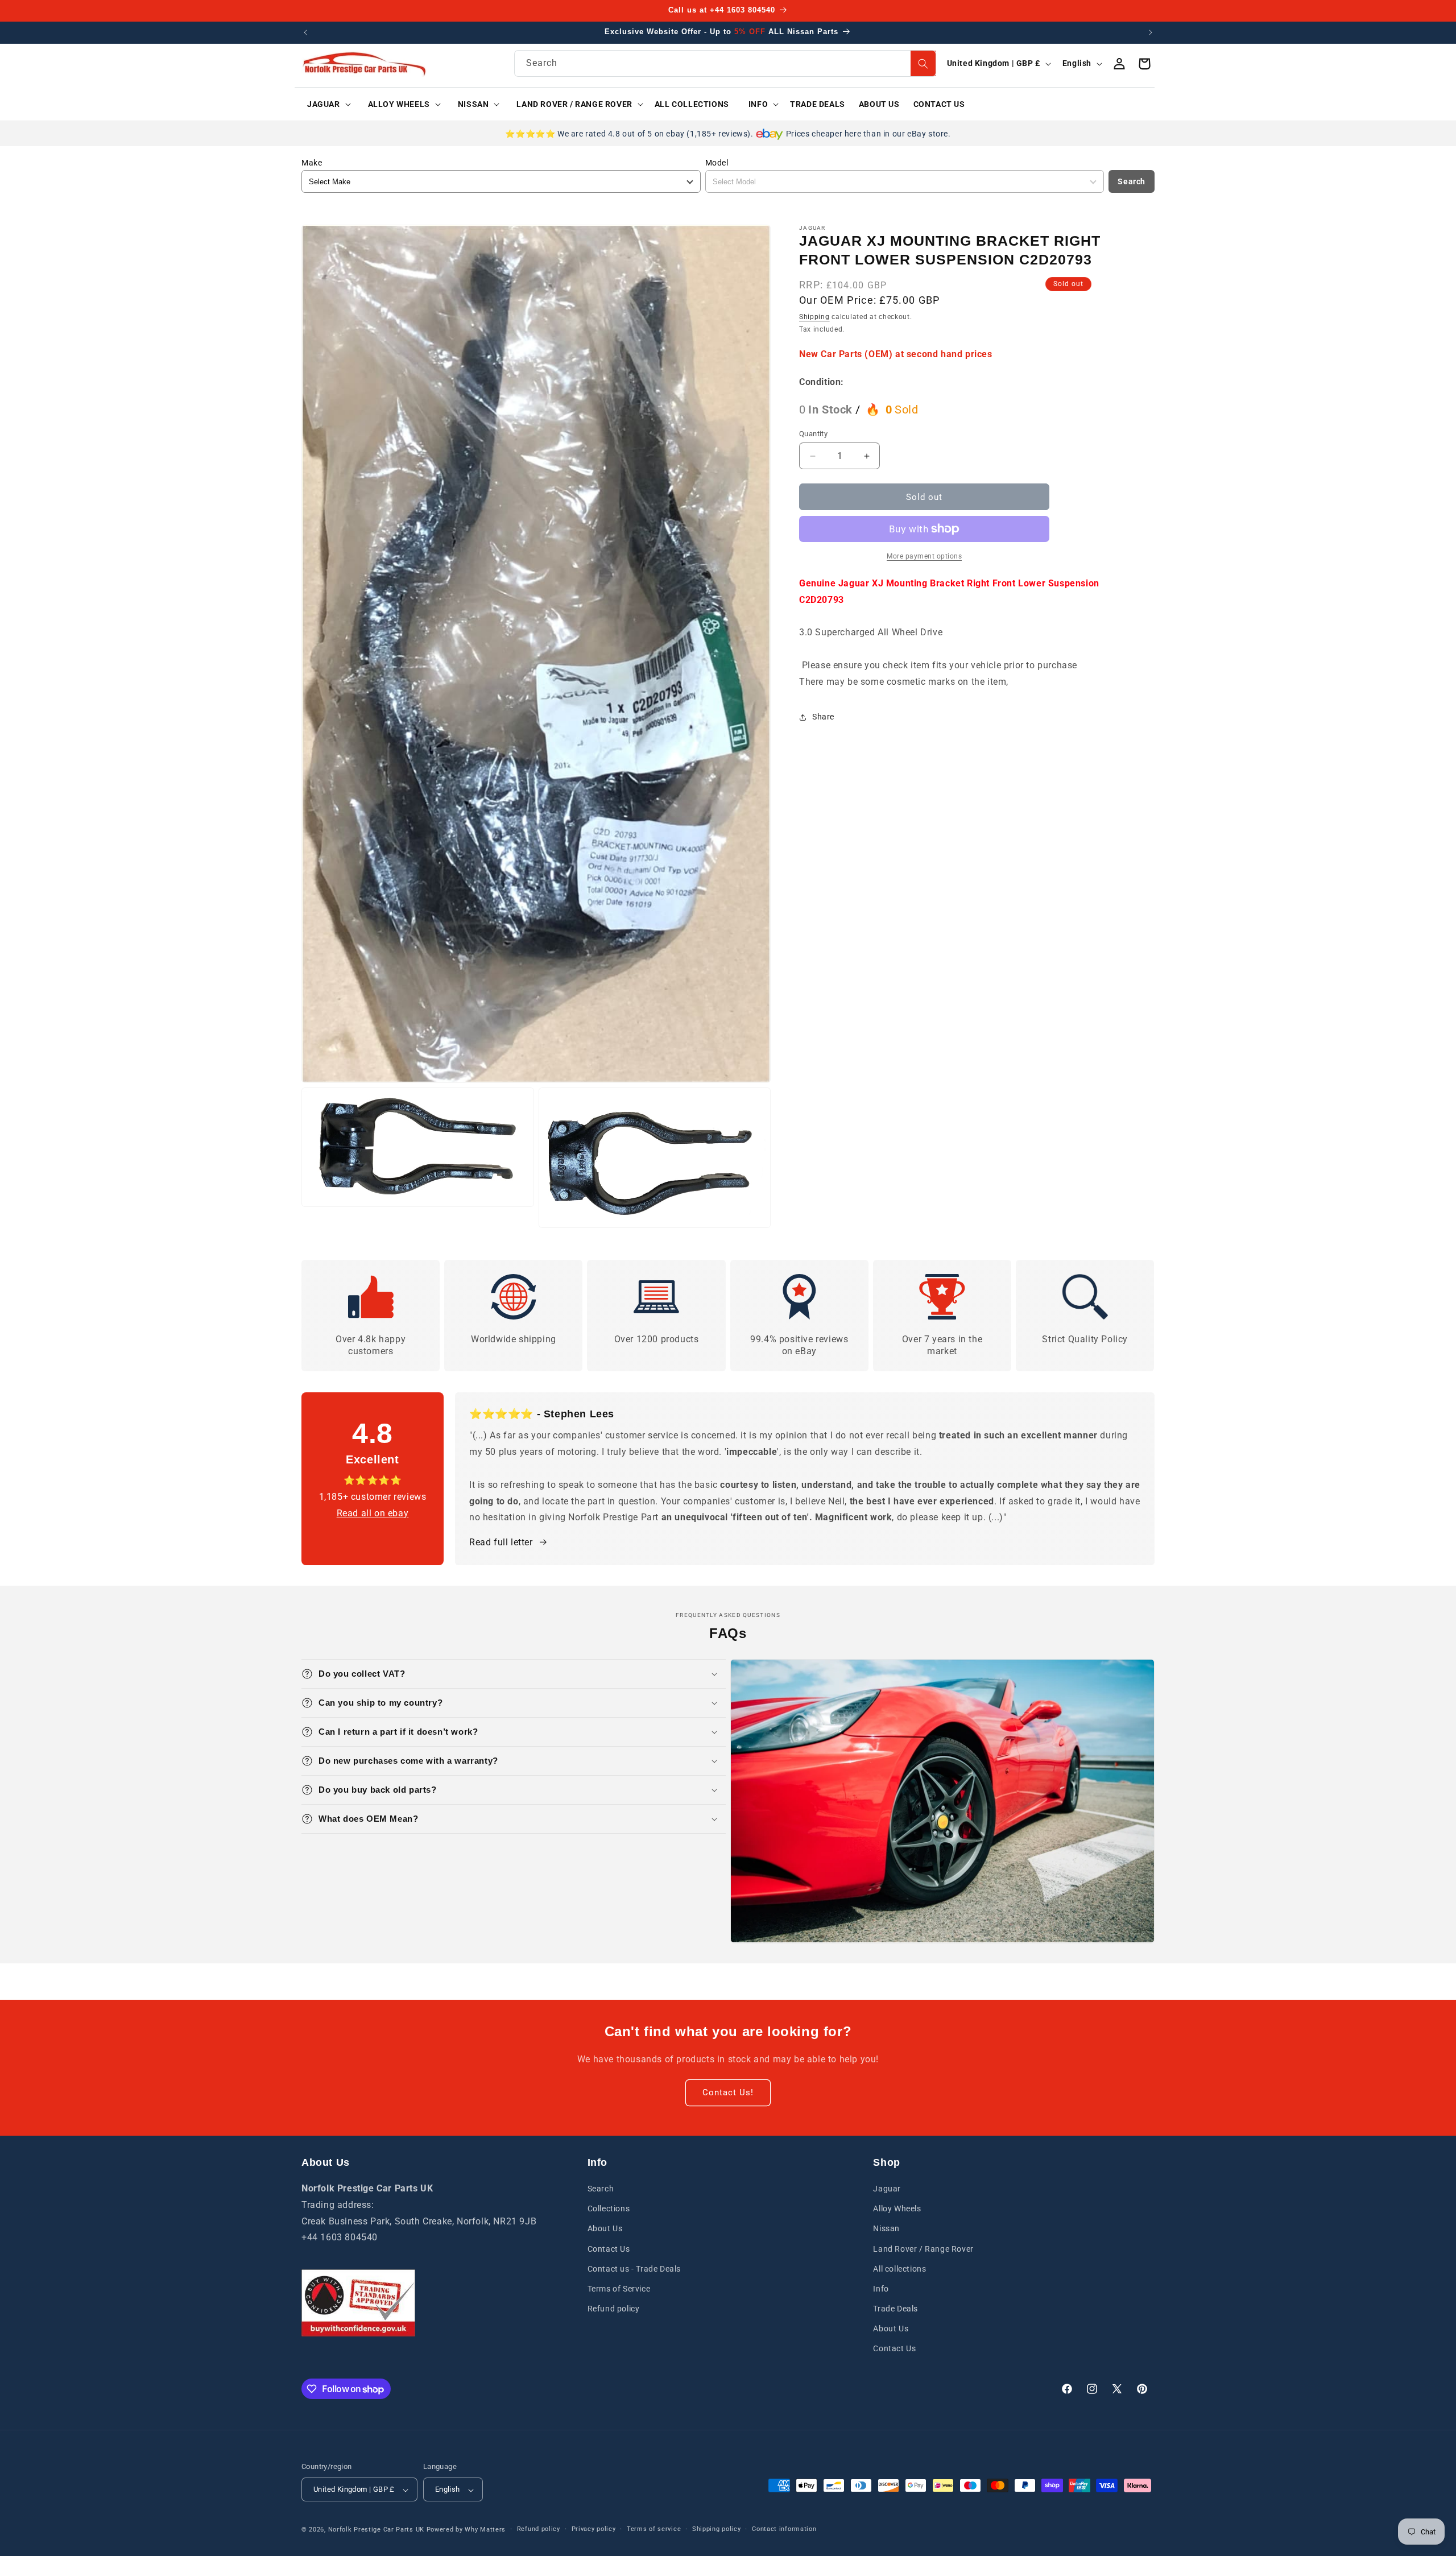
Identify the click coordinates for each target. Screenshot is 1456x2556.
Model (717, 163)
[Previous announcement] (305, 32)
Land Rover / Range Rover (923, 2249)
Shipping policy (717, 2530)
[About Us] (358, 2303)
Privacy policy (594, 2530)
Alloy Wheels (897, 2209)
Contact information (784, 2530)
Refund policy (614, 2309)
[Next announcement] (1151, 32)
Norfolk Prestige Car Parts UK (376, 2530)
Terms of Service (619, 2289)
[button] (325, 104)
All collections (899, 2269)
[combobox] (725, 63)
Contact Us (609, 2249)
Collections (609, 2209)
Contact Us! (728, 2093)
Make (312, 163)
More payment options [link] (924, 556)
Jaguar (887, 2189)
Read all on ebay (373, 1513)
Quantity (813, 434)
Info (881, 2289)
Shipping (814, 317)
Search (1132, 181)
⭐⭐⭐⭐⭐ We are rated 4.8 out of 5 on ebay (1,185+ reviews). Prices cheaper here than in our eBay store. (728, 134)
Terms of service (654, 2530)
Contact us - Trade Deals (634, 2269)
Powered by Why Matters (466, 2530)
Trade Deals (895, 2309)
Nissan (886, 2229)
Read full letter (501, 1542)
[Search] (923, 63)
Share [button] (823, 717)
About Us (605, 2229)
